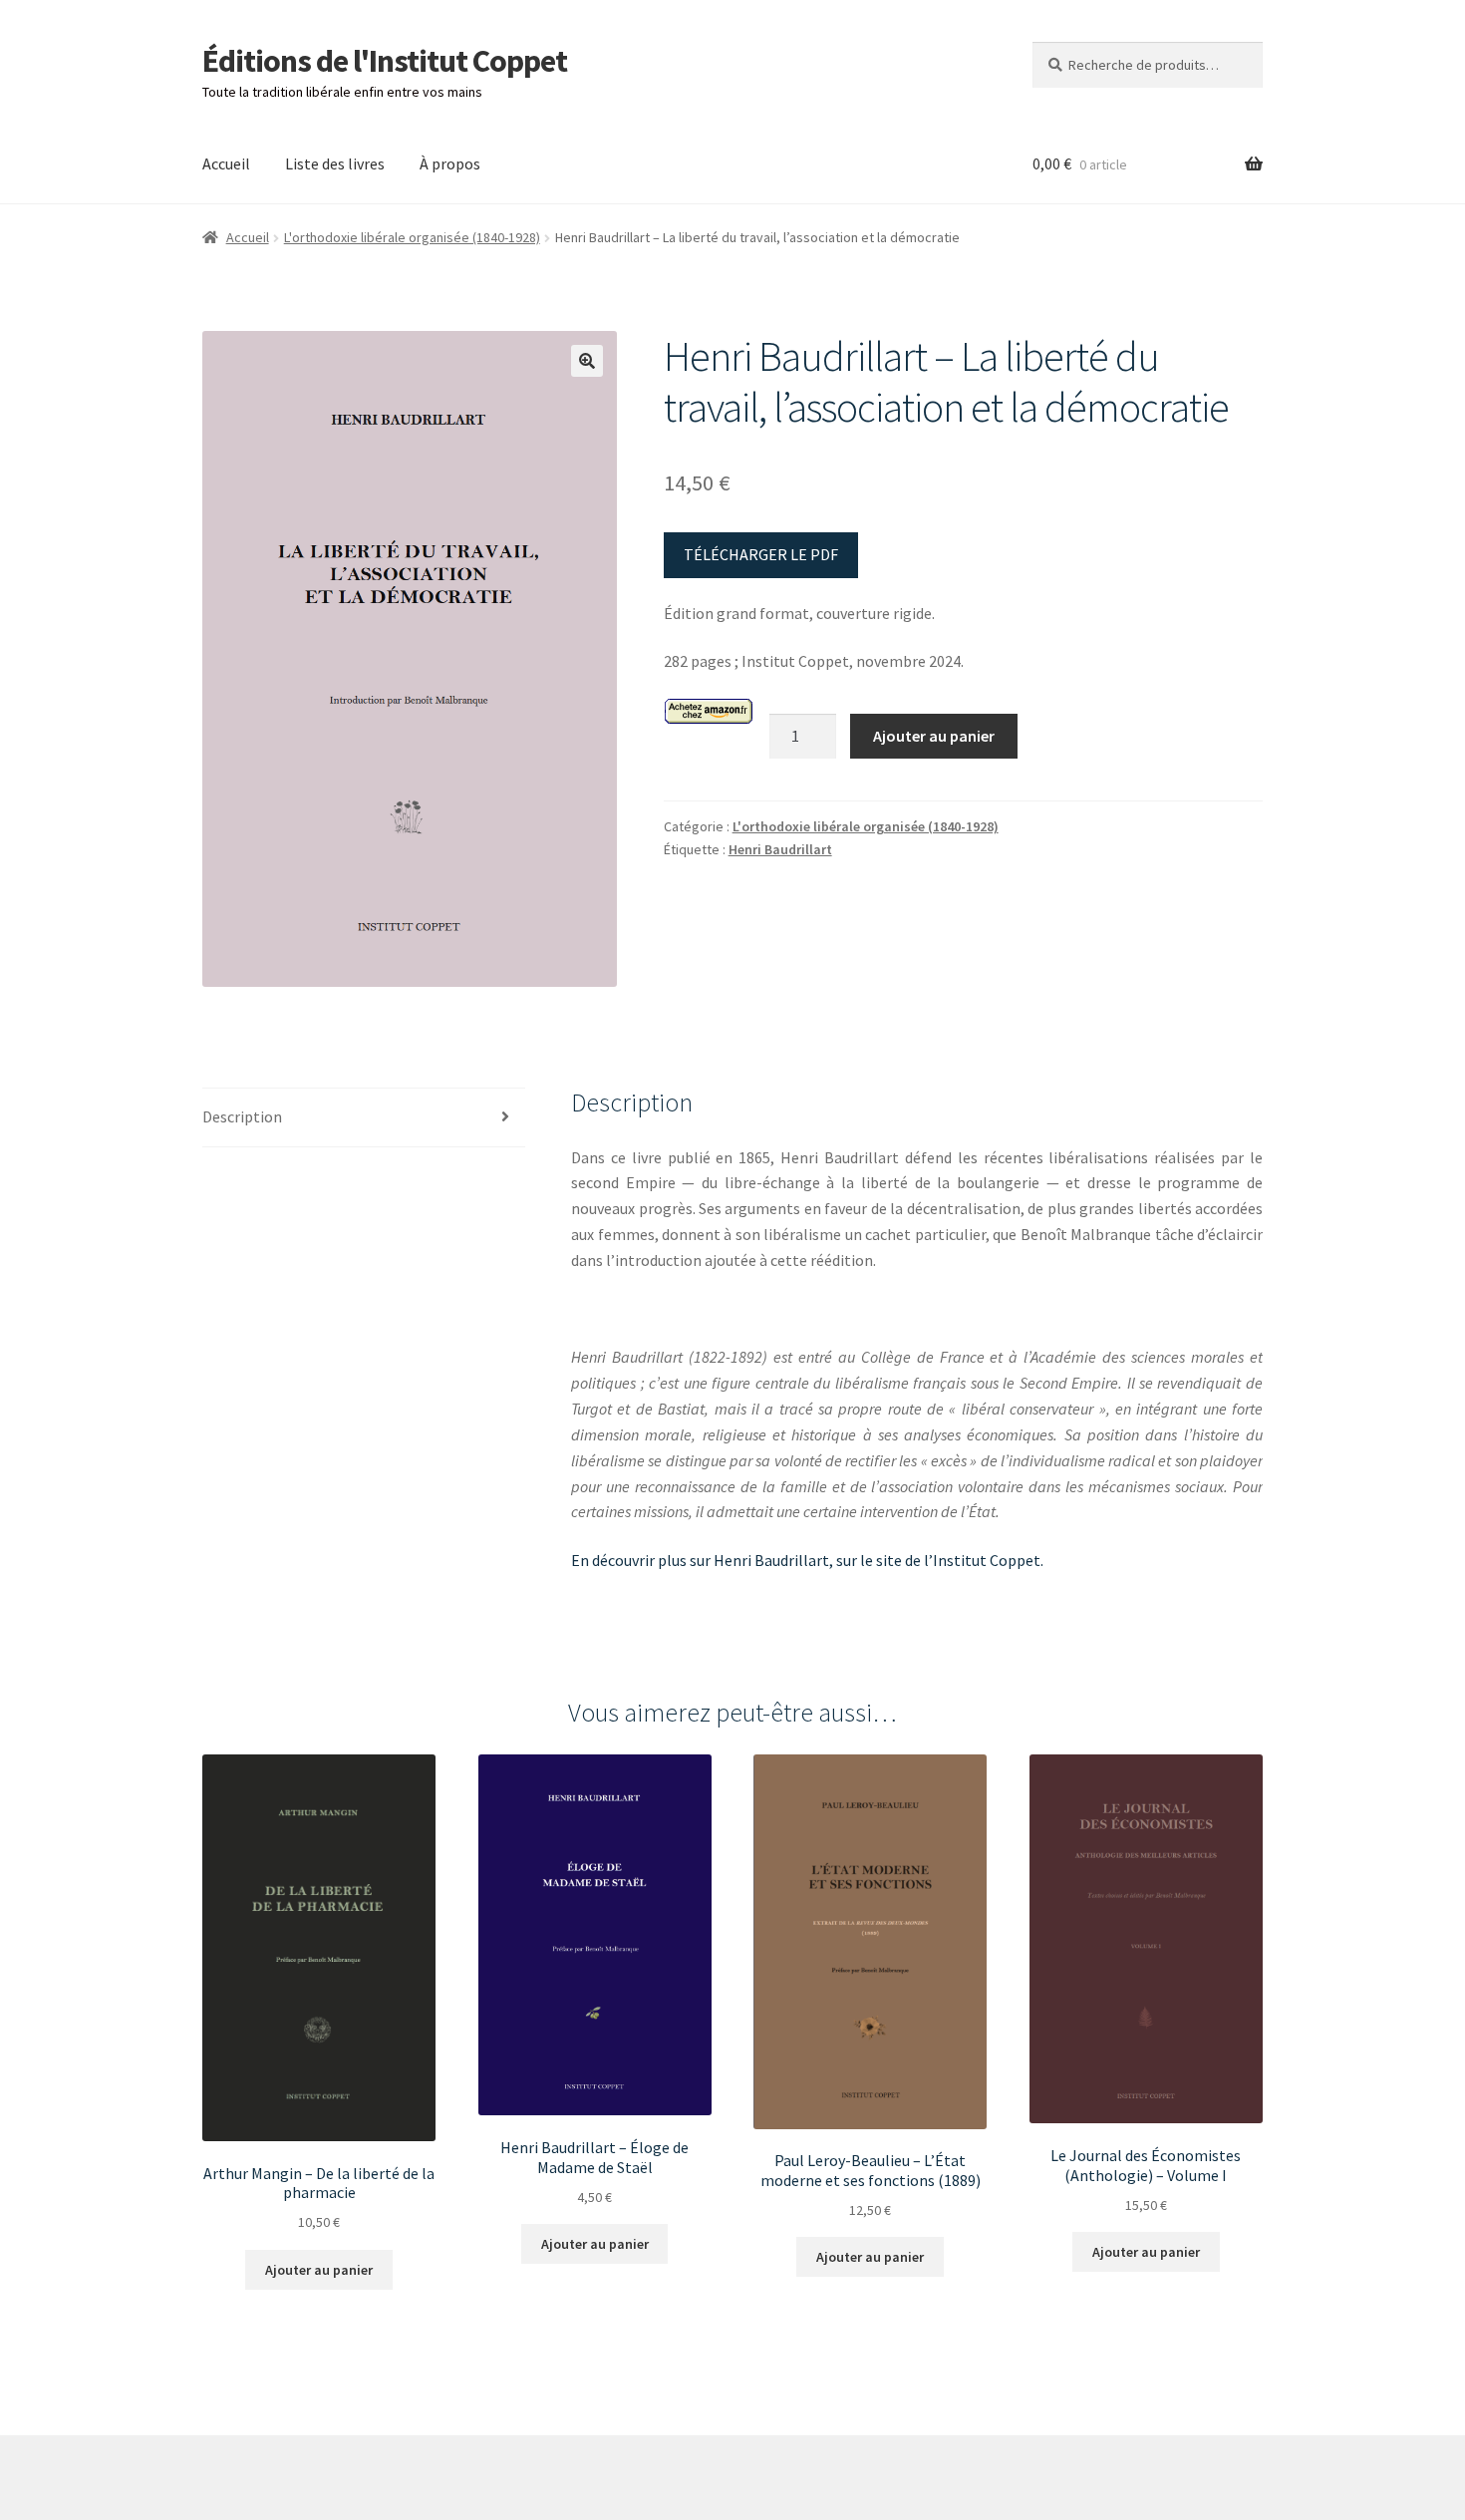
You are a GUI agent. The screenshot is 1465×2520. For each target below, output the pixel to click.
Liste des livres (335, 163)
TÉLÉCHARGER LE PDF (761, 554)
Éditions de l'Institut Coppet (385, 61)
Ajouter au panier (934, 736)
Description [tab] (242, 1116)
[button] (587, 361)
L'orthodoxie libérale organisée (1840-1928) (412, 237)
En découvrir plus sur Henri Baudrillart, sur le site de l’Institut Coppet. (807, 1560)
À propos (450, 163)
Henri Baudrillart (780, 849)
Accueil (226, 163)
